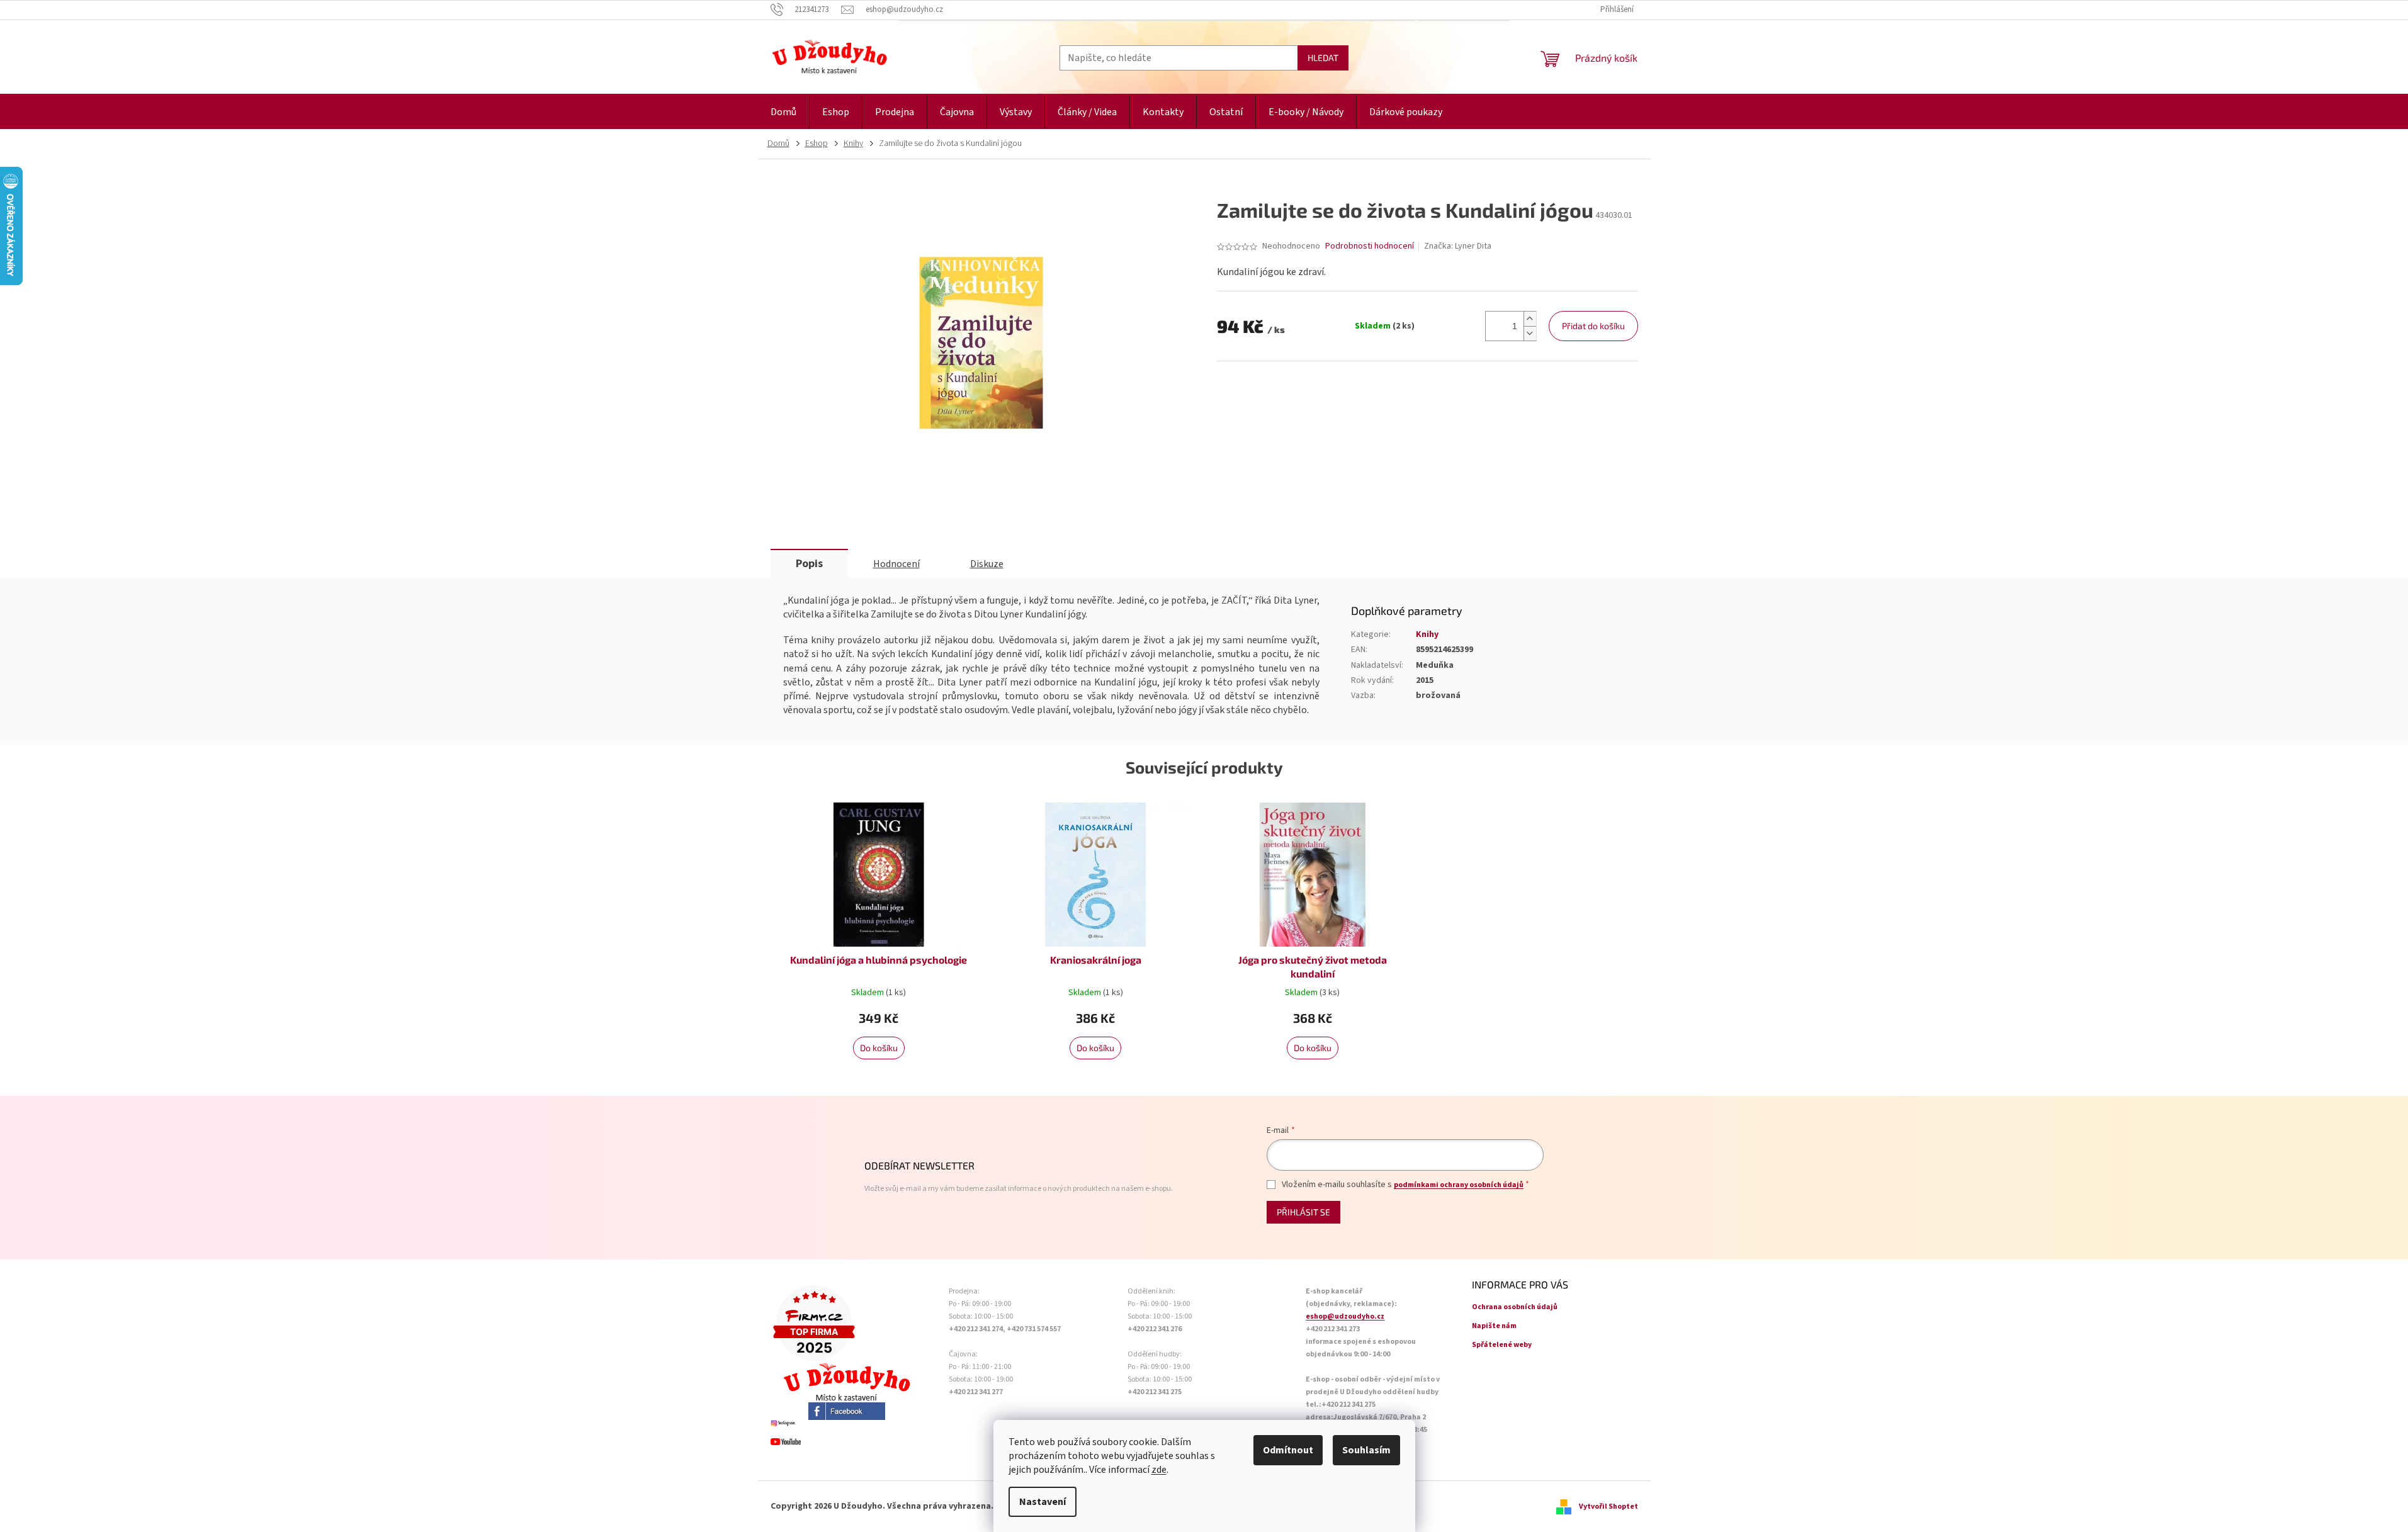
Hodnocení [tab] (896, 564)
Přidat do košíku (1593, 326)
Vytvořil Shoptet (1608, 1507)
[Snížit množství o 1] (1530, 333)
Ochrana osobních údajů (1515, 1307)
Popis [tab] (809, 564)
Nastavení (1043, 1502)
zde (1159, 1470)
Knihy (1427, 634)
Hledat (1323, 58)
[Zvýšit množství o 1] (1530, 319)
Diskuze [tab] (987, 564)
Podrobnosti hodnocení (1370, 246)
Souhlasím (1366, 1450)
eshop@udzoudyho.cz (1345, 1316)
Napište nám (1494, 1326)
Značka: (1458, 246)
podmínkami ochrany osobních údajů (1459, 1185)
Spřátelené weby (1502, 1345)
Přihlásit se (1303, 1212)
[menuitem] (783, 112)
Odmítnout (1288, 1450)
